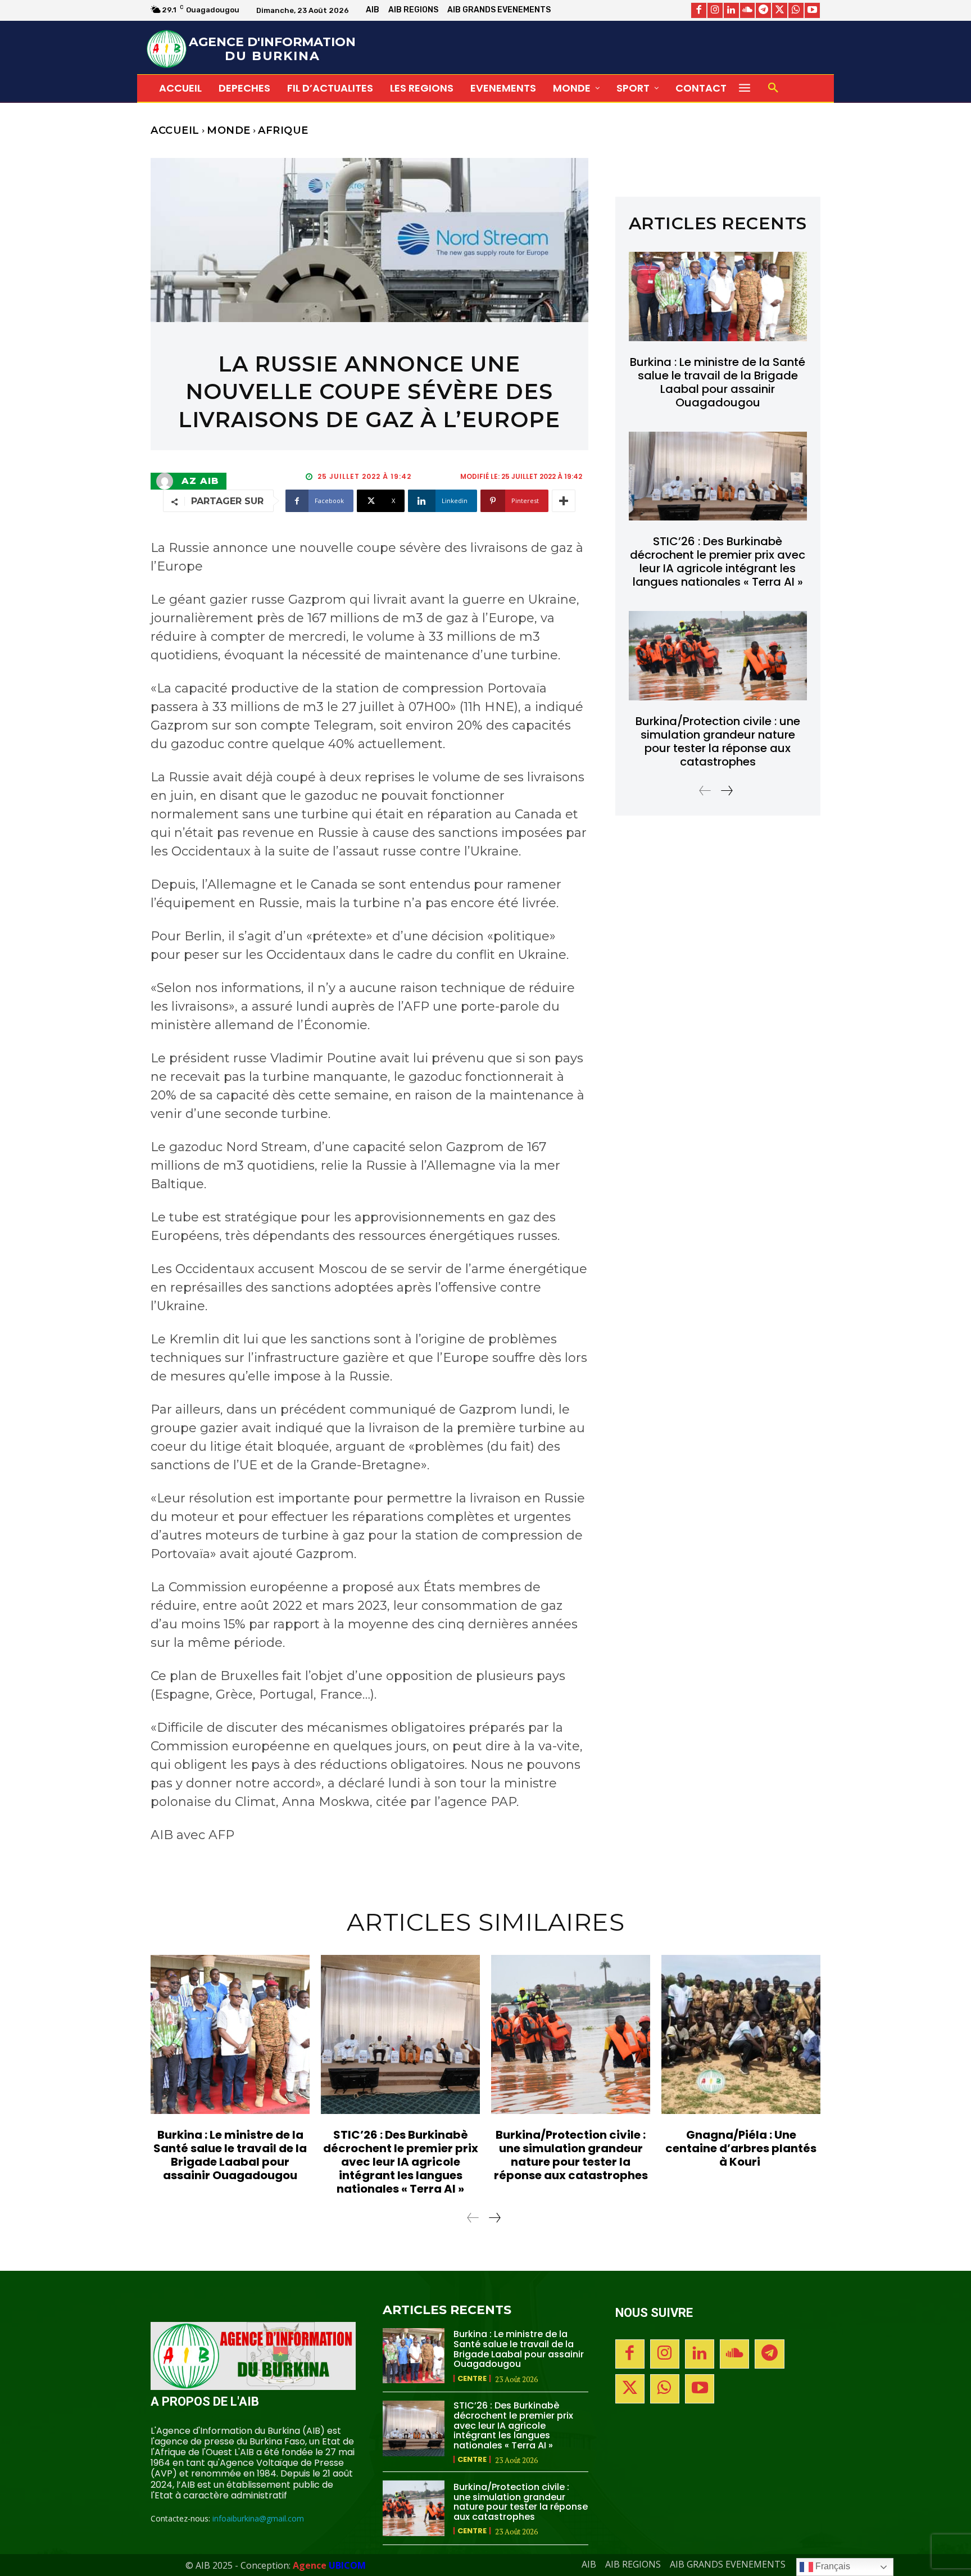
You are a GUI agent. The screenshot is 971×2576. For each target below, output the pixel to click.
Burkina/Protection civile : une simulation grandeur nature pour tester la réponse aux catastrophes (718, 741)
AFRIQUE (283, 130)
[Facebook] (699, 10)
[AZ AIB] (167, 481)
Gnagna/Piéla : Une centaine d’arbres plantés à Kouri (741, 2148)
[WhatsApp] (796, 10)
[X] (780, 10)
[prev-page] (705, 791)
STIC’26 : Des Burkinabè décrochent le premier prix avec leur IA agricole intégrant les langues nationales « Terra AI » (718, 562)
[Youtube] (812, 10)
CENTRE (472, 2378)
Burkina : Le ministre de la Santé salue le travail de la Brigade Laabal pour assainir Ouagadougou (718, 382)
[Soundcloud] (748, 10)
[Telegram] (763, 10)
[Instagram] (715, 10)
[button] (773, 88)
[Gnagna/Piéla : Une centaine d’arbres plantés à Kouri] (741, 2034)
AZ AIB (200, 481)
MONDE (229, 130)
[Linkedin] (731, 10)
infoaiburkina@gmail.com (258, 2518)
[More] (564, 501)
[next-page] (726, 791)
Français (832, 2566)
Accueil (175, 130)
